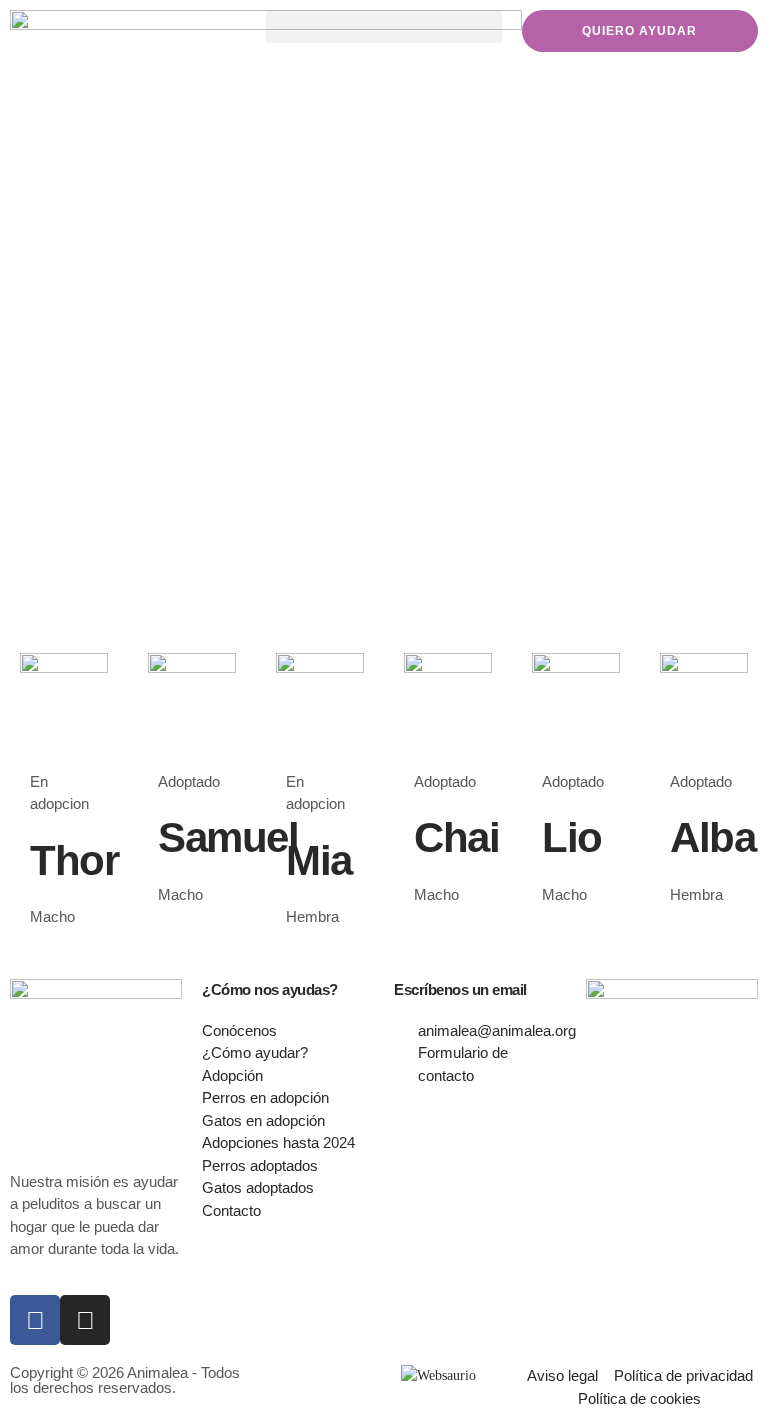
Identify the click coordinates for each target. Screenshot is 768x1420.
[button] (384, 26)
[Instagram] (85, 1320)
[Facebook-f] (35, 1320)
